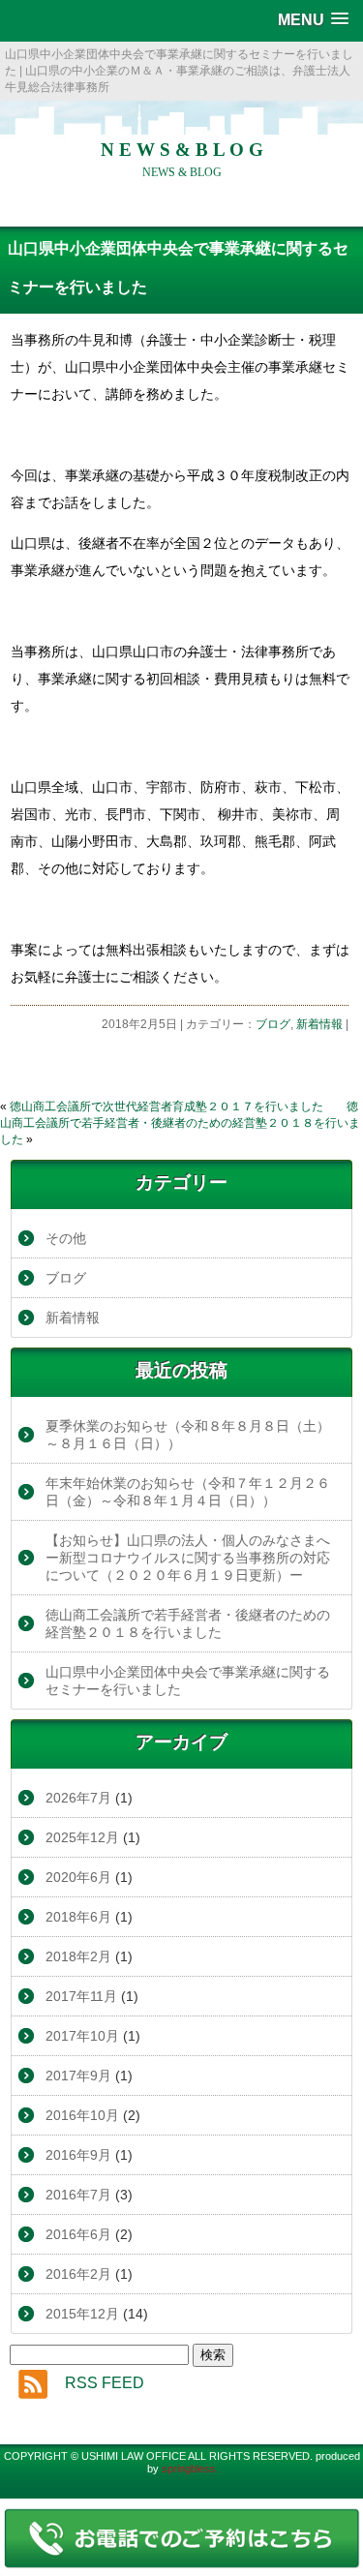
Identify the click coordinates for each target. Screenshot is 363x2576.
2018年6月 (78, 1917)
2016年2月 (78, 2274)
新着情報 (319, 1024)
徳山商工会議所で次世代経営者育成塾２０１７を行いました (166, 1106)
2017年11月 (81, 1996)
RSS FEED (105, 2383)
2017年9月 (78, 2076)
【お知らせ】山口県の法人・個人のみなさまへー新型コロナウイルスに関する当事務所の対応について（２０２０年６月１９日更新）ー (188, 1558)
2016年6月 (78, 2234)
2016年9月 (78, 2155)
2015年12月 (82, 2314)
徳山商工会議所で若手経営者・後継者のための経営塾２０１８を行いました (180, 1123)
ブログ (273, 1024)
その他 (66, 1238)
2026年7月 (78, 1798)
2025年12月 (82, 1837)
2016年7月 (78, 2195)
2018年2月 (78, 1956)
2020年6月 (78, 1877)
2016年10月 (82, 2115)
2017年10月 (82, 2036)
